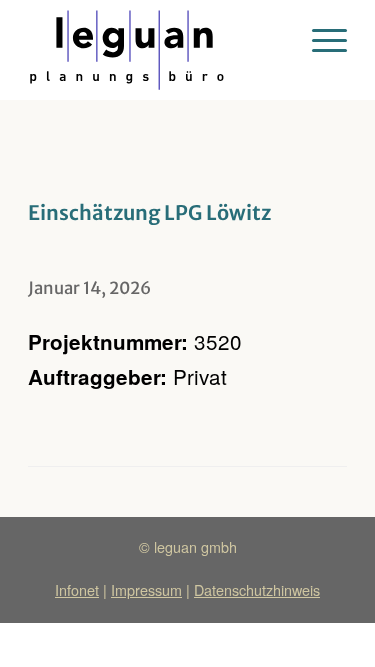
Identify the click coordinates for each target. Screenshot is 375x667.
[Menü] (319, 40)
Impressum (146, 589)
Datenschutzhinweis (257, 589)
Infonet (77, 589)
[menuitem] (319, 40)
